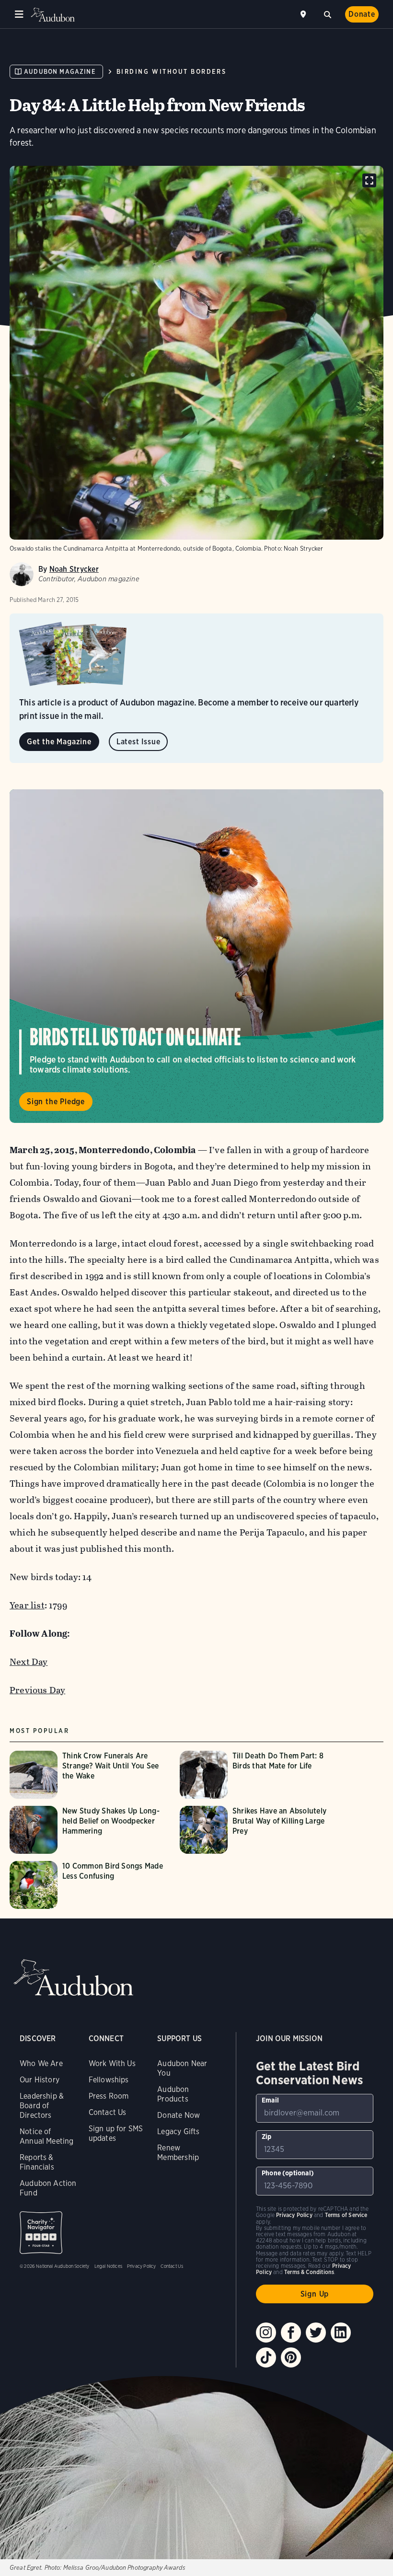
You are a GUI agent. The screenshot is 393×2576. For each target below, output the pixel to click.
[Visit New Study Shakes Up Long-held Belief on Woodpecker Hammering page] (90, 1830)
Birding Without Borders (171, 72)
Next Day (29, 1662)
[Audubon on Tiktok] (266, 2357)
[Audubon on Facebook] (291, 2333)
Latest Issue (139, 742)
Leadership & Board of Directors (42, 2106)
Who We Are (41, 2063)
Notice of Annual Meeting (47, 2136)
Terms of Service (346, 2215)
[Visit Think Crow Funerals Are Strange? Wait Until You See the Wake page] (90, 1775)
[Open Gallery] (369, 180)
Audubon (53, 15)
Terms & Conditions (309, 2272)
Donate (362, 14)
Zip (267, 2137)
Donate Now (179, 2115)
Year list (27, 1605)
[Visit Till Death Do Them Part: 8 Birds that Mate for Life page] (260, 1775)
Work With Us (112, 2063)
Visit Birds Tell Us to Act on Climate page (196, 956)
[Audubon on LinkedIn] (341, 2333)
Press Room (109, 2096)
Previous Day (37, 1690)
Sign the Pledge (56, 1102)
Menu (19, 14)
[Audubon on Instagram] (266, 2333)
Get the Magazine (59, 742)
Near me (304, 14)
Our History (40, 2080)
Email (270, 2100)
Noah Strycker (74, 569)
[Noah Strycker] (22, 574)
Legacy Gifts (178, 2131)
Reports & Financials (37, 2162)
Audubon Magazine (60, 72)
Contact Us (108, 2112)
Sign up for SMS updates (116, 2133)
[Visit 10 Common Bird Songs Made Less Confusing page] (90, 1885)
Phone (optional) (288, 2173)
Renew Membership (178, 2153)
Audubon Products (173, 2094)
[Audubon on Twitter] (316, 2333)
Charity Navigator (41, 2233)
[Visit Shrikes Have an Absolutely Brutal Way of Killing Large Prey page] (260, 1830)
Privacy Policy (142, 2266)
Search (327, 13)
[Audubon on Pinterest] (291, 2357)
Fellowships (109, 2080)
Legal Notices (108, 2266)
